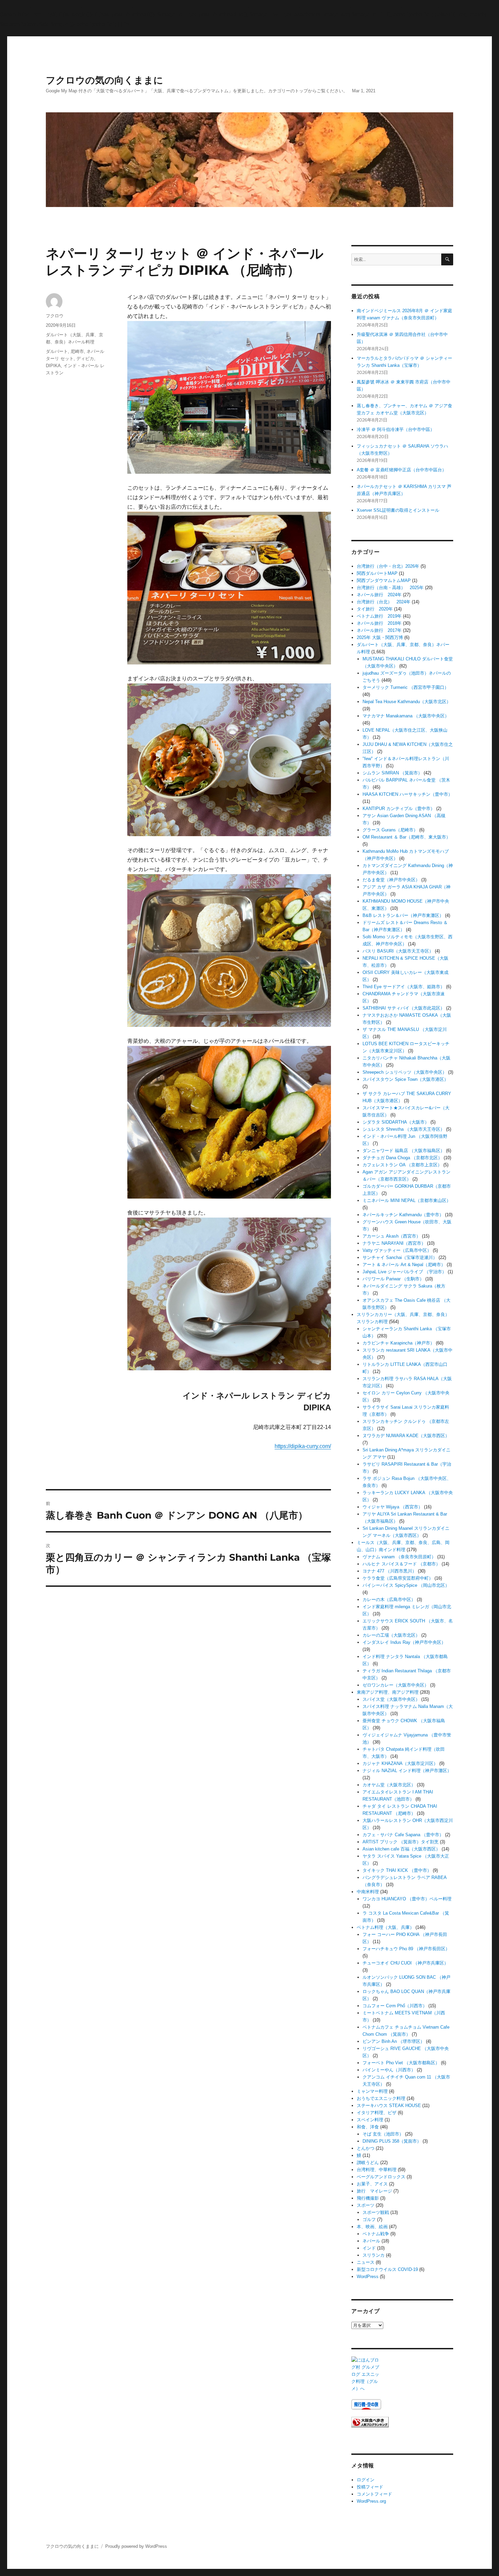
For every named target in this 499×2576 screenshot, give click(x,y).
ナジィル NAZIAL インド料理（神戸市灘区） (407, 1771)
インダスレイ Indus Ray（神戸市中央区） (404, 1642)
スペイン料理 (370, 2120)
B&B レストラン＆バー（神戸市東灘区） (403, 915)
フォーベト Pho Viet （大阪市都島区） (401, 2063)
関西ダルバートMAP (377, 573)
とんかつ (366, 2148)
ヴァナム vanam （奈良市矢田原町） (399, 1557)
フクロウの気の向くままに (105, 80)
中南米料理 (368, 1892)
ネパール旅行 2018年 (379, 623)
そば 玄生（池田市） (383, 2134)
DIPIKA (53, 366)
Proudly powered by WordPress (136, 2546)
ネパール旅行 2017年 (379, 630)
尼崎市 (77, 351)
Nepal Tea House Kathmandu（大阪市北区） (407, 702)
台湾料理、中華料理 (377, 2170)
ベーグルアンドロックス (381, 2177)
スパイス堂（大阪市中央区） (391, 1699)
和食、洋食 (368, 2127)
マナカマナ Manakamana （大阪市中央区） (406, 716)
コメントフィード (374, 2494)
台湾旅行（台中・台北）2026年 (388, 566)
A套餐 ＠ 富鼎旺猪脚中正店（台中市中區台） (402, 470)
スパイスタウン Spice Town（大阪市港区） (405, 1079)
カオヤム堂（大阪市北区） (389, 1785)
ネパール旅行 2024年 (379, 595)
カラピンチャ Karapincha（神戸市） (399, 1343)
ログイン (366, 2480)
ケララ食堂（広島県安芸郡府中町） (398, 1578)
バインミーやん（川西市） (389, 2070)
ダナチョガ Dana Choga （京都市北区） (402, 1158)
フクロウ (55, 316)
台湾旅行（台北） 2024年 (384, 602)
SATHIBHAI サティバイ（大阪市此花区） (404, 1008)
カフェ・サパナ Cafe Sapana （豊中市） (403, 1835)
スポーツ (366, 2205)
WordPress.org (371, 2501)
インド (369, 2248)
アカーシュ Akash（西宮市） (392, 1236)
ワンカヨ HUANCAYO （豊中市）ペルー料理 (407, 1899)
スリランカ (374, 2255)
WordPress (368, 2277)
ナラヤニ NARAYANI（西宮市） (394, 1243)
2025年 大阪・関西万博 (380, 637)
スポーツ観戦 (376, 2212)
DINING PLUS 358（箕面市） (392, 2141)
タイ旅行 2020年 (375, 609)
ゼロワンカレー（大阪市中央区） (396, 1685)
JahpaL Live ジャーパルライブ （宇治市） (404, 1272)
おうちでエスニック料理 (381, 2098)
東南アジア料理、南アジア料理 (388, 1692)
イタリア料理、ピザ (377, 2113)
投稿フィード (370, 2487)
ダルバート (57, 351)
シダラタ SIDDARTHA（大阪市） (396, 1122)
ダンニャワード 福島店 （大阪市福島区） (404, 1151)
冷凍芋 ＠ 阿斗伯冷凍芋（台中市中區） (396, 429)
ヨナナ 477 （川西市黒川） (390, 1571)
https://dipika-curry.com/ (303, 1446)
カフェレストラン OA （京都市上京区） (402, 1165)
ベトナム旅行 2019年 (379, 616)
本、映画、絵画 (372, 2227)
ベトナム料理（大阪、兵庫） (385, 1927)
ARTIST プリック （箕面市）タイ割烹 (401, 1842)
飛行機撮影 (368, 2198)
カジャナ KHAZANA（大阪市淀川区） (400, 1763)
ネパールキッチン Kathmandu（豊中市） (403, 1215)
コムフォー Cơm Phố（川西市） (395, 2006)
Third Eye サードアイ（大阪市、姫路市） (404, 987)
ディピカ (85, 359)
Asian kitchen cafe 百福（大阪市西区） (401, 1849)
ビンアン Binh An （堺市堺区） (394, 2041)
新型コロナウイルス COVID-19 (387, 2269)
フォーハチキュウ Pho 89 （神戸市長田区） (406, 1949)
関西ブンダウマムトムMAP (384, 580)
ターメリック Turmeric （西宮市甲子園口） (406, 687)
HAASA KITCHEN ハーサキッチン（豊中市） (408, 794)
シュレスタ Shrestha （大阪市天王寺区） (404, 1129)
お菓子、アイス (372, 2184)
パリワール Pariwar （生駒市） (393, 1279)
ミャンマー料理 (372, 2091)
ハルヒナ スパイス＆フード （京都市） (401, 1564)
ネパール (371, 2241)
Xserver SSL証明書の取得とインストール (398, 510)
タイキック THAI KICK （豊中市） (397, 1870)
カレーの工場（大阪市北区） (391, 1635)
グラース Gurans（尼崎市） (390, 830)
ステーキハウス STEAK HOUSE (389, 2105)
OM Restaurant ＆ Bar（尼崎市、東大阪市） (406, 837)
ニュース (366, 2262)
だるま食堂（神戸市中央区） (391, 880)
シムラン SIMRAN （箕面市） (392, 773)
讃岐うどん (368, 2163)
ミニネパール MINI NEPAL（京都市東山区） (407, 1200)
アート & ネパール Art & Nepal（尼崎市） (404, 1265)
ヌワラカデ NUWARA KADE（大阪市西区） (406, 1436)
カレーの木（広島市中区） (389, 1600)
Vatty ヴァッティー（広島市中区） (397, 1250)
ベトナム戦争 (376, 2234)
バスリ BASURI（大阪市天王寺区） (398, 951)
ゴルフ (369, 2220)
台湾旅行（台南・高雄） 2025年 (390, 588)
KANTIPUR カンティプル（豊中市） (399, 808)
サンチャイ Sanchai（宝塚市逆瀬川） (400, 1257)
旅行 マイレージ (374, 2191)
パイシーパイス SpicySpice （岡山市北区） (406, 1585)
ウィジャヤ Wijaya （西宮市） (393, 1507)
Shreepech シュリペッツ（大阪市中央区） (405, 1072)
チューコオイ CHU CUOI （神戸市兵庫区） (405, 1963)
